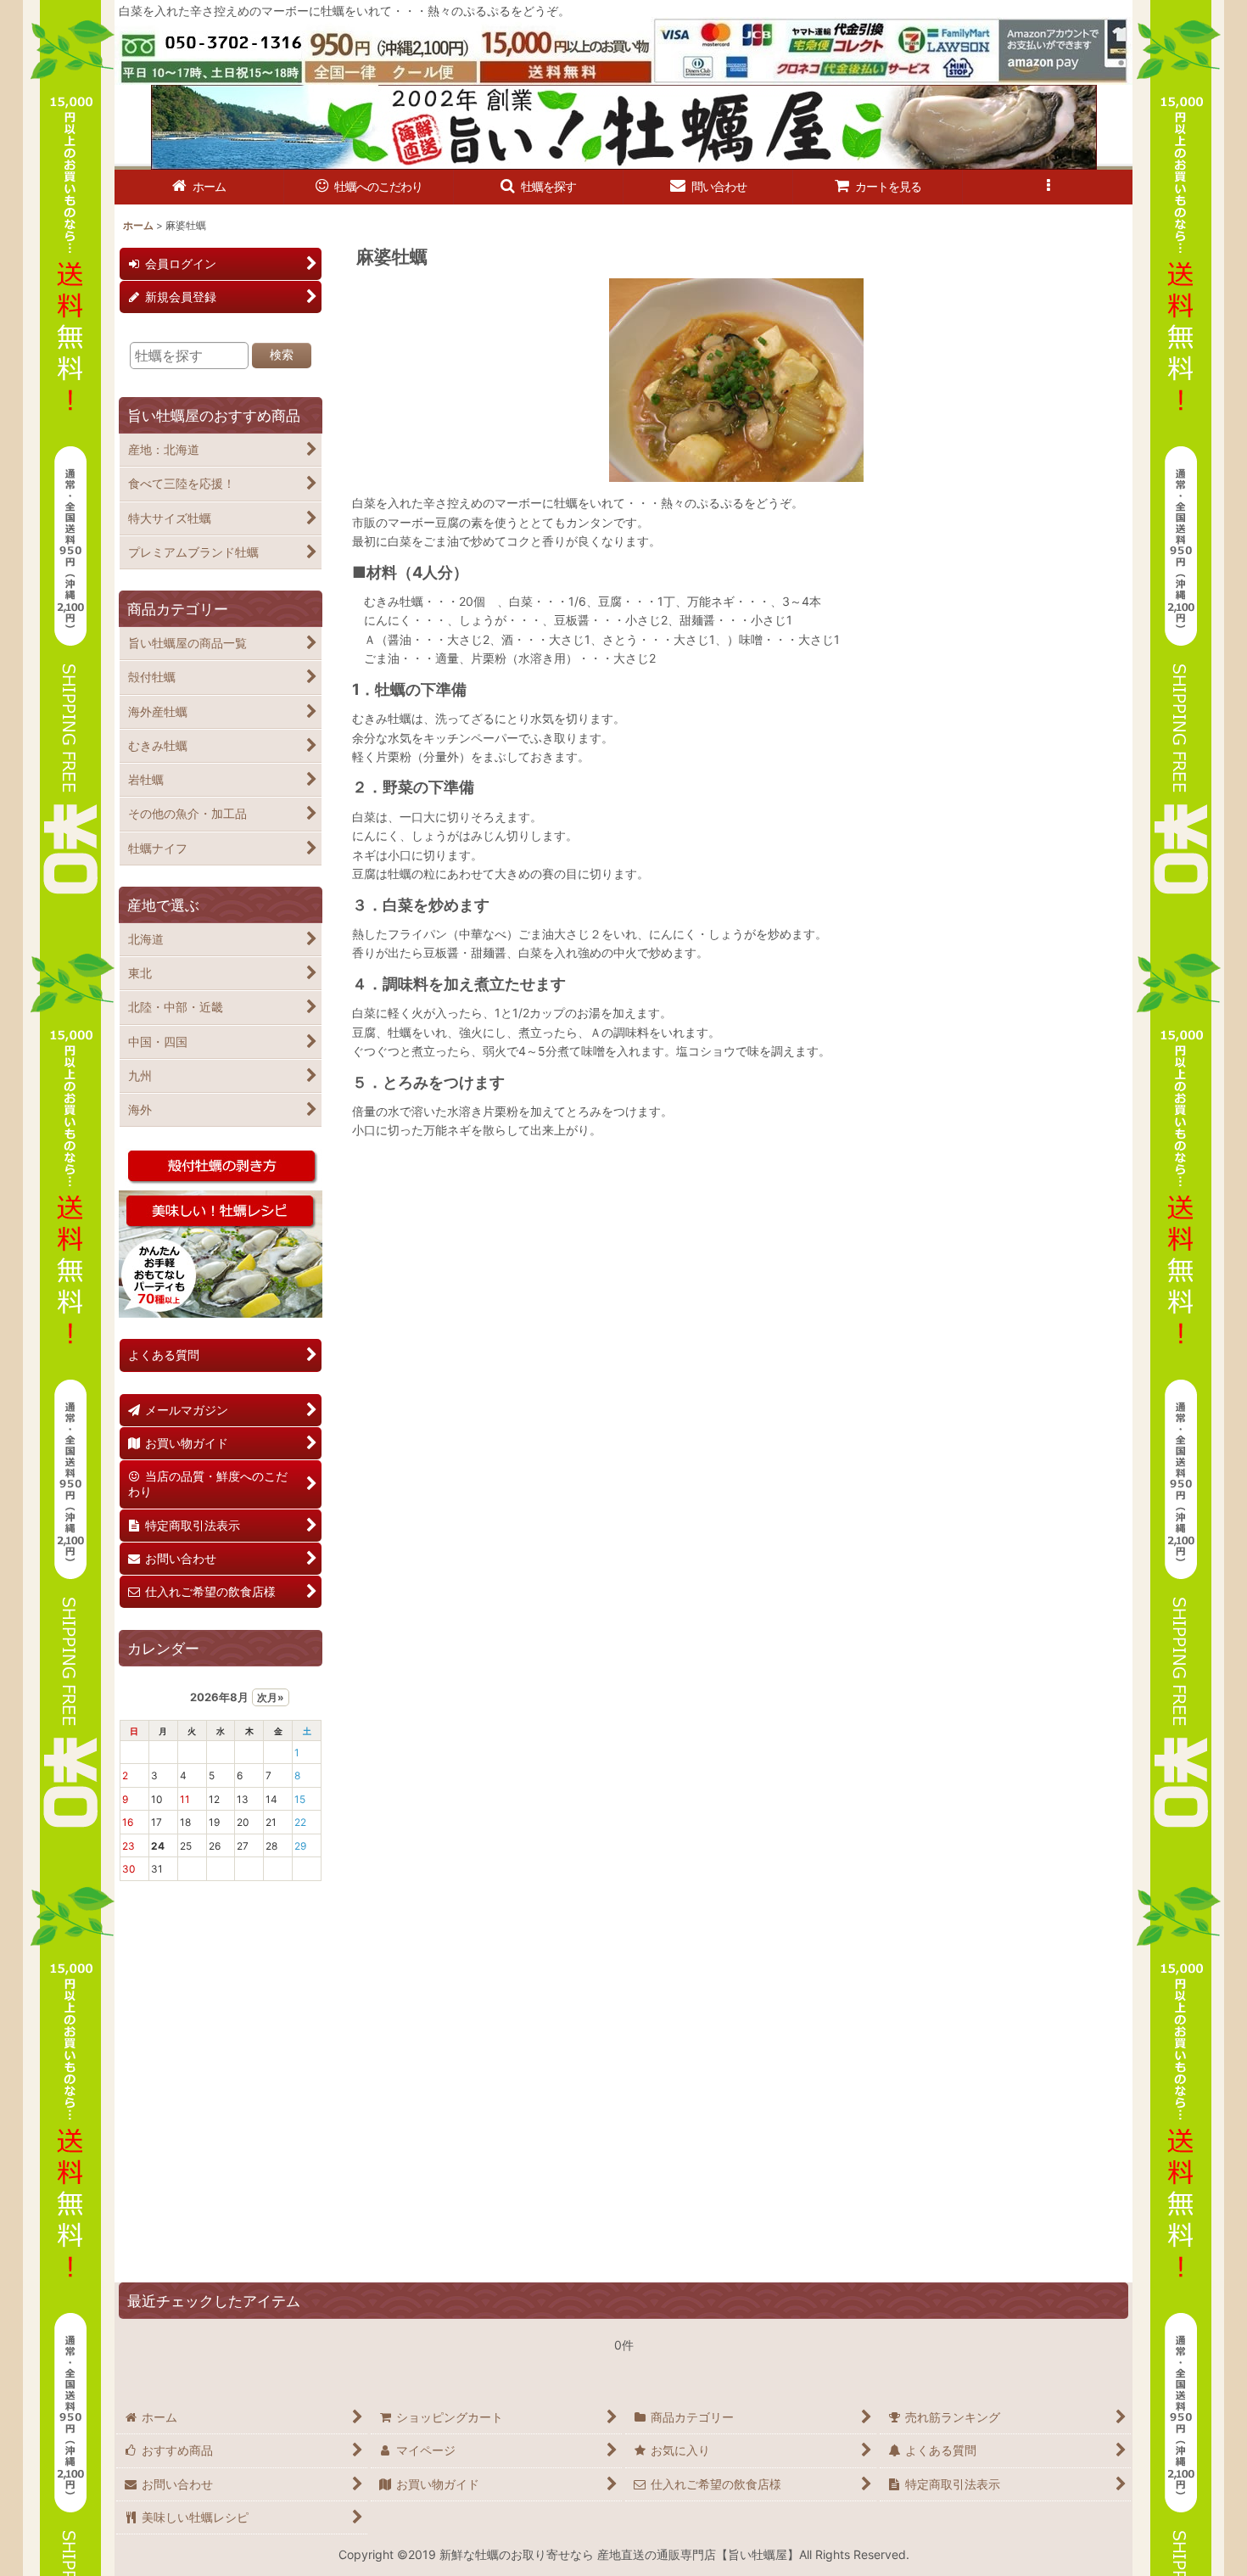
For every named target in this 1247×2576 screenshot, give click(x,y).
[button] (539, 187)
